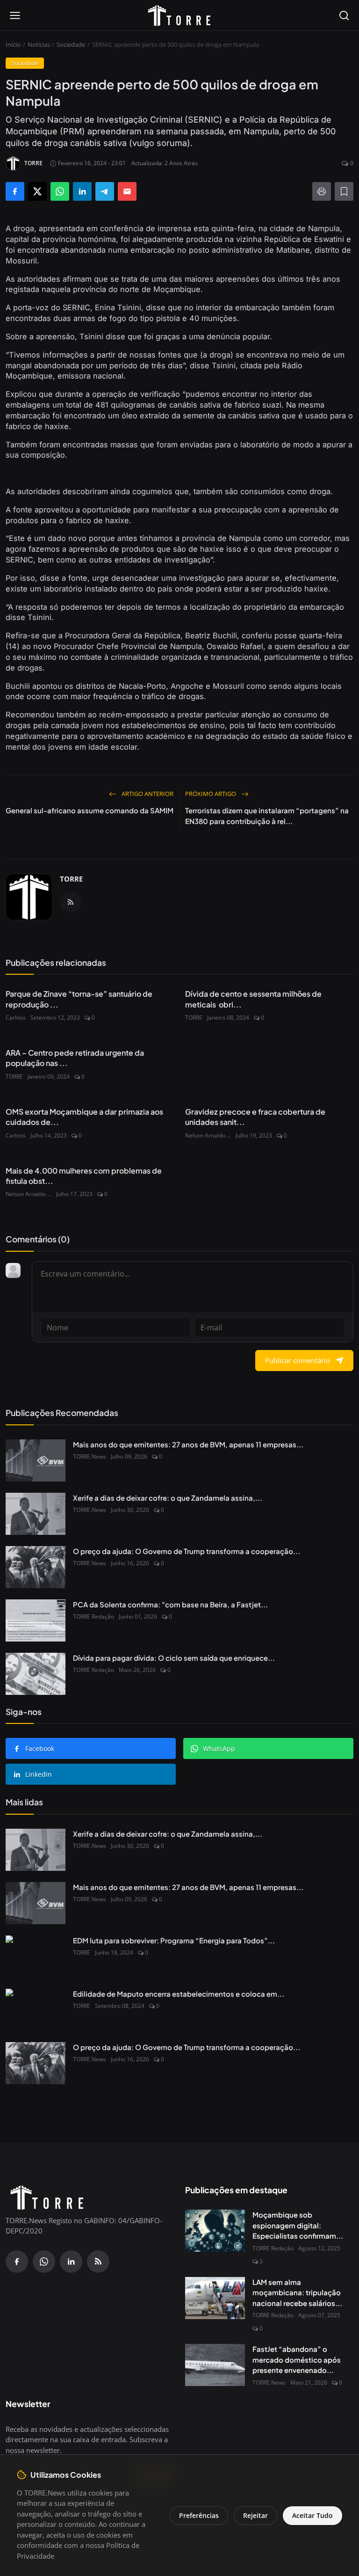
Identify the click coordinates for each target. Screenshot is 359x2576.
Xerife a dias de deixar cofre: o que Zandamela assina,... (168, 1498)
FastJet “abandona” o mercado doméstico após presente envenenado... (297, 2359)
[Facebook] (17, 2262)
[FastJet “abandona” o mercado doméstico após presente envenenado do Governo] (215, 2365)
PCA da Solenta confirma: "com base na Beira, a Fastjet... (170, 1604)
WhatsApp (219, 1748)
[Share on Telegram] (105, 191)
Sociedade (71, 44)
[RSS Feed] (71, 902)
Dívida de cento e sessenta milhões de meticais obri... (253, 999)
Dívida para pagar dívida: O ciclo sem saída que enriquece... (174, 1658)
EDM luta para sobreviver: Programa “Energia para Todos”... (174, 1940)
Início (13, 44)
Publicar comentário (298, 1360)
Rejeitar (255, 2515)
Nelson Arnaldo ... (208, 1135)
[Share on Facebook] (15, 191)
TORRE (71, 879)
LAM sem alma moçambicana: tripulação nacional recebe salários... (297, 2292)
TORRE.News (90, 1456)
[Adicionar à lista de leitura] (344, 191)
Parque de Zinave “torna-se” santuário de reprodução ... (79, 999)
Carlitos (16, 1018)
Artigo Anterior (147, 794)
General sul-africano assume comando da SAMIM (90, 810)
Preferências (199, 2515)
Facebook (40, 1748)
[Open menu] (15, 15)
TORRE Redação (93, 1616)
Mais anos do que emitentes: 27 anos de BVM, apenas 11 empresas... (188, 1444)
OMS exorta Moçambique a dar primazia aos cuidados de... (84, 1117)
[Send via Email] (127, 191)
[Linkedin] (71, 2262)
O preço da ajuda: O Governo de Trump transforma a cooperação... (187, 1551)
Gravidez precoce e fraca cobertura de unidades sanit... (255, 1117)
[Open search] (344, 15)
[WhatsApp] (44, 2262)
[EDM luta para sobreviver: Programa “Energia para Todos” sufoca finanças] (36, 1956)
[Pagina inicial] (179, 15)
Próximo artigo (211, 794)
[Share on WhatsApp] (60, 191)
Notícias (39, 44)
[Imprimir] (322, 191)
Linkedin (39, 1774)
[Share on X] (37, 191)
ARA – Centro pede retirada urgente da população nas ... (75, 1058)
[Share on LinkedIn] (82, 191)
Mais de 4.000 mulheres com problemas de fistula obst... (84, 1176)
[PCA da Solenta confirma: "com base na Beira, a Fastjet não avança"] (36, 1620)
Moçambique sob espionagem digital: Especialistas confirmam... (298, 2225)
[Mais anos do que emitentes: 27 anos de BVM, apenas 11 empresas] (36, 1460)
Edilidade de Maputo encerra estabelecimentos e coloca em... (179, 1994)
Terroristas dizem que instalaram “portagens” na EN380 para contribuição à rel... (267, 816)
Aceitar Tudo (312, 2515)
